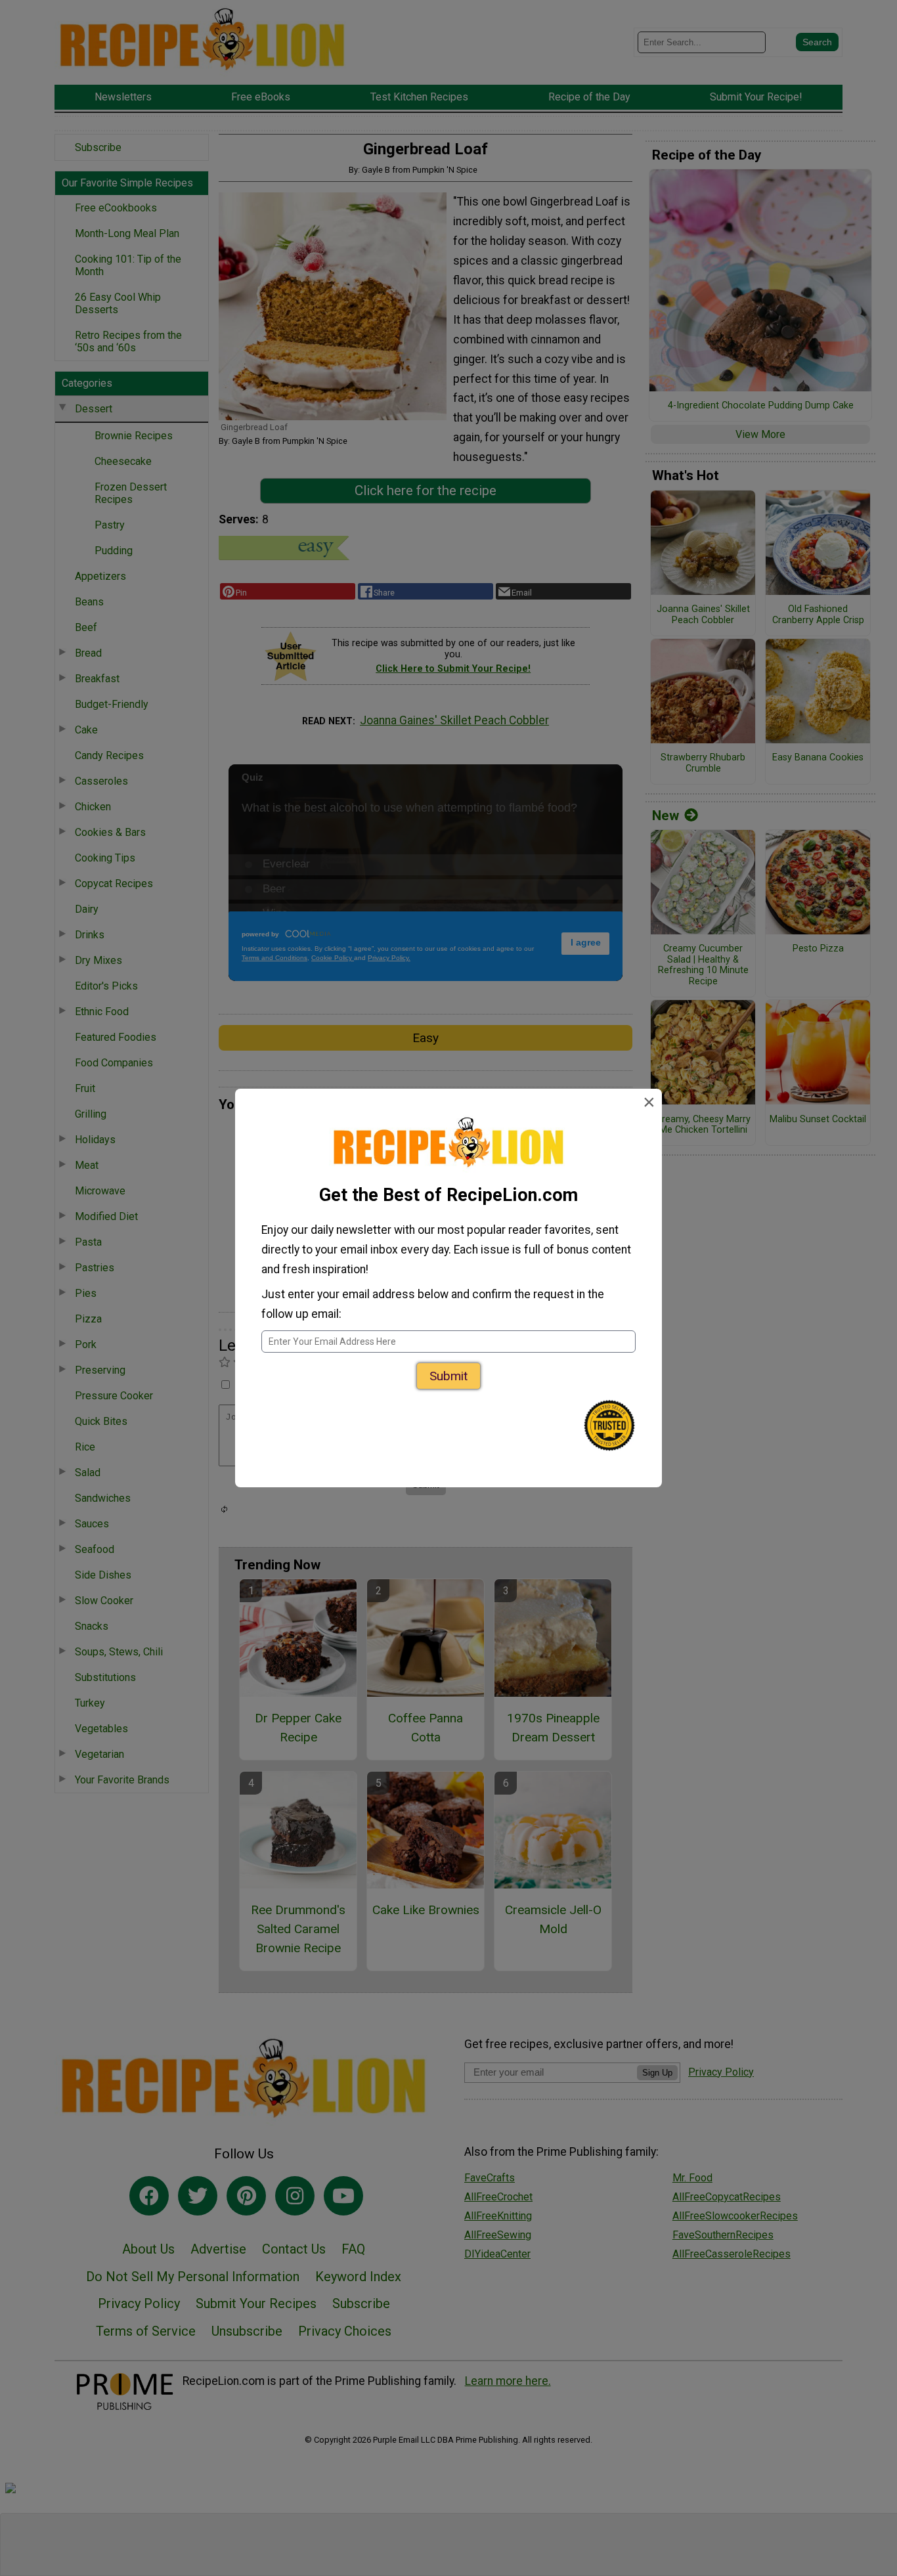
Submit (448, 1376)
